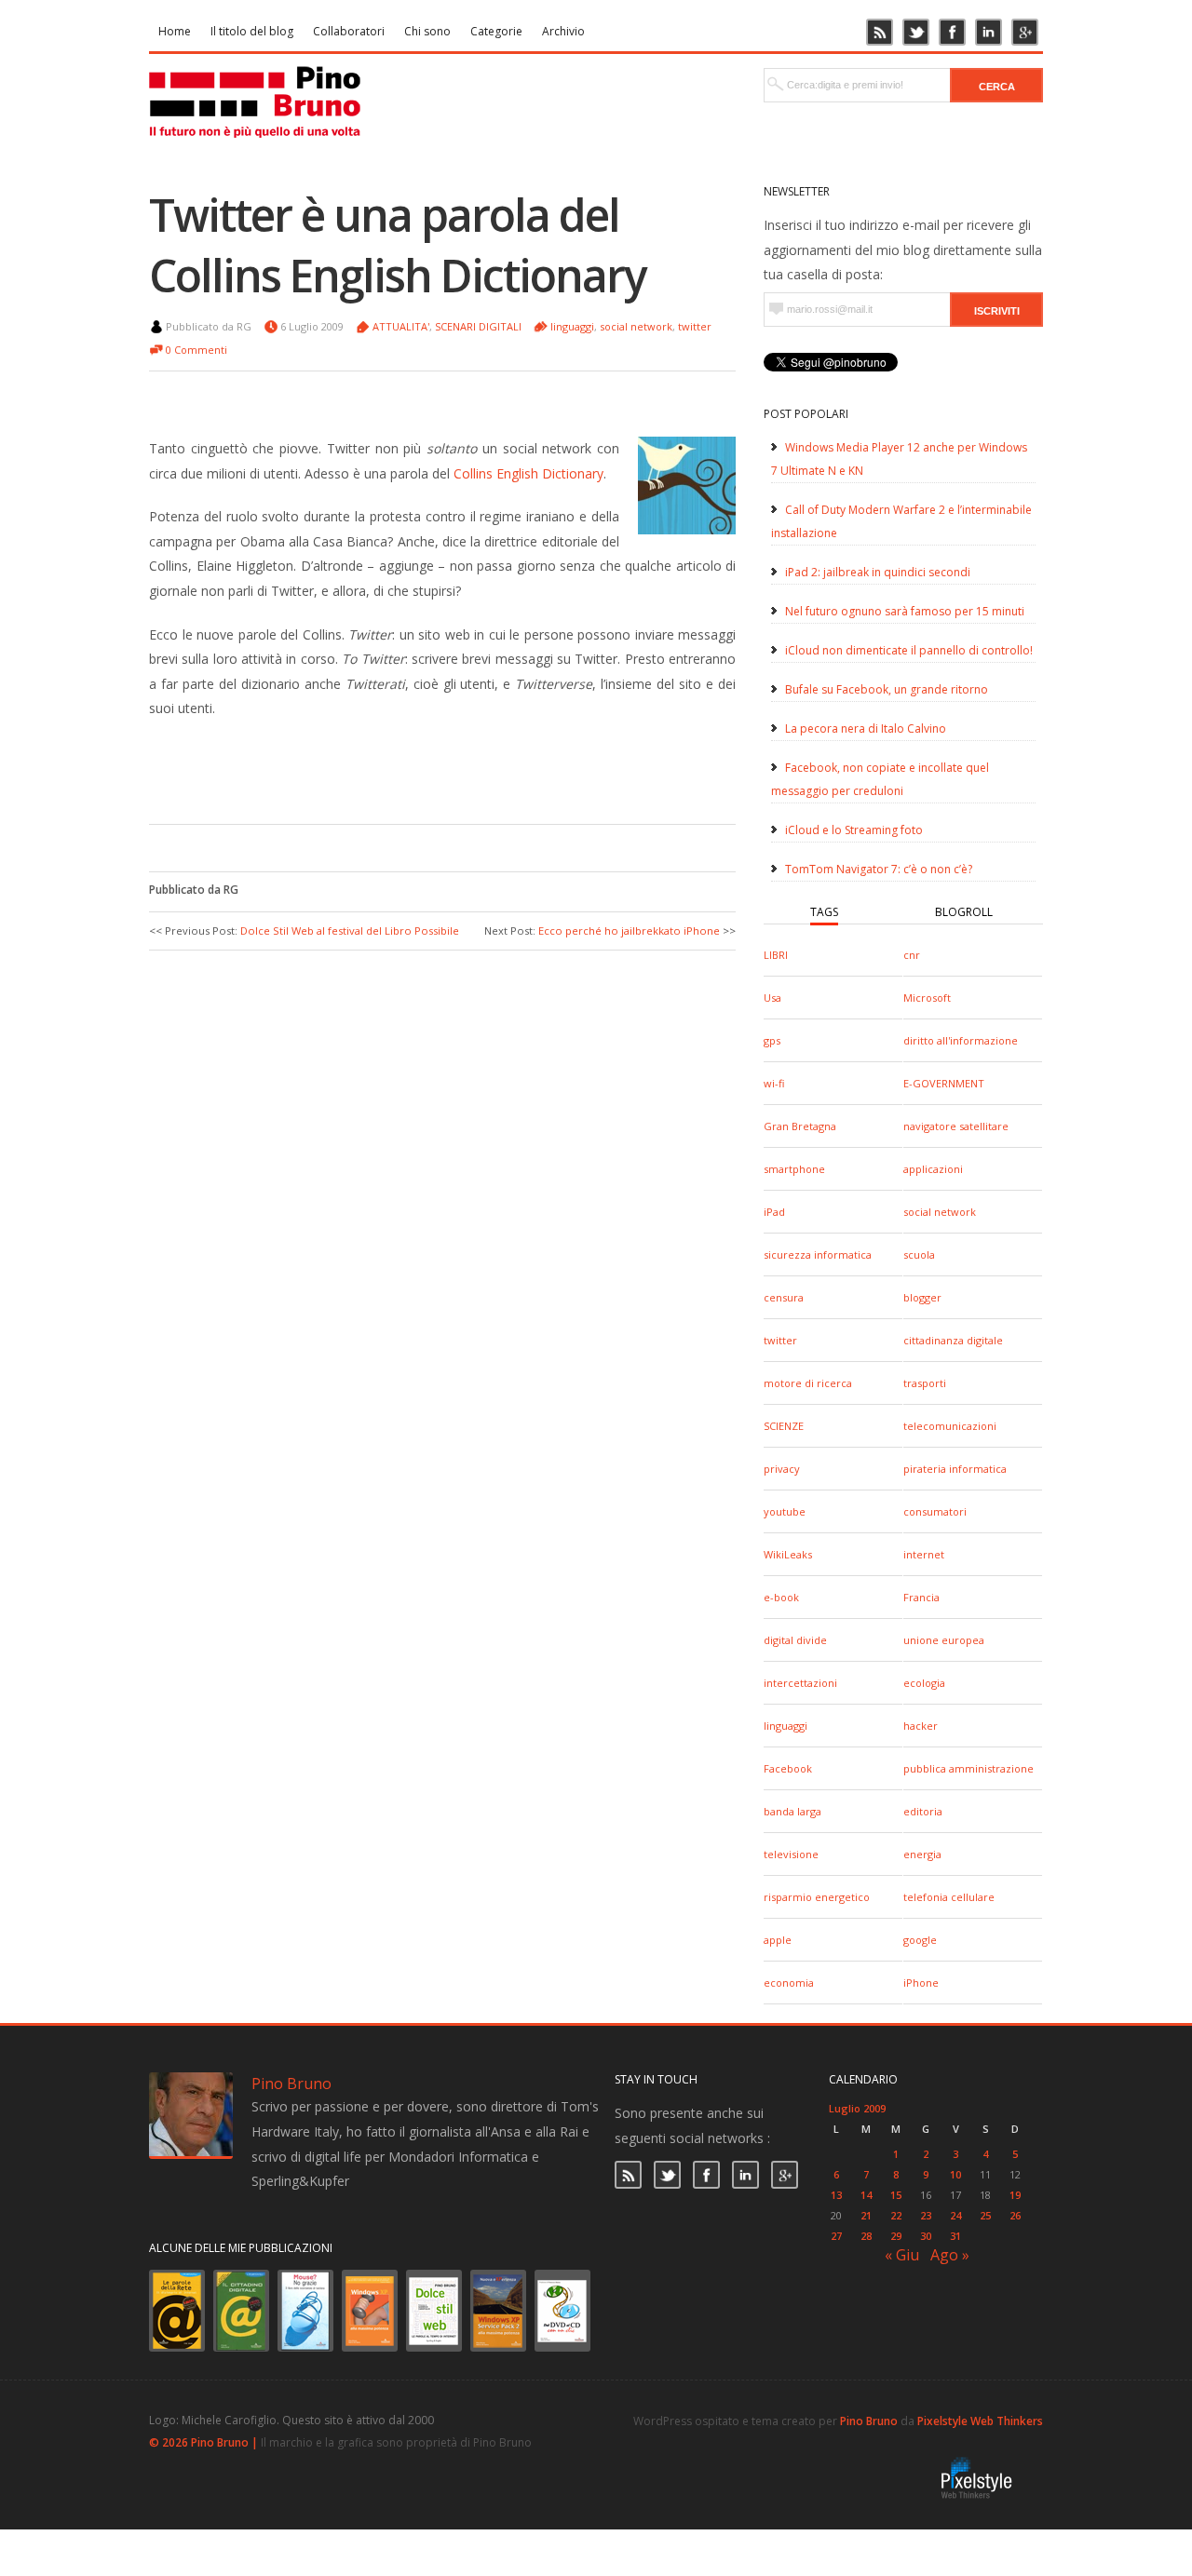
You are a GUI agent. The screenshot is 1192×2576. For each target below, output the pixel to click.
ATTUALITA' (401, 326)
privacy (782, 1469)
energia (922, 1854)
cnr (912, 955)
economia (789, 1983)
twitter (780, 1340)
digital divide (795, 1640)
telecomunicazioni (950, 1426)
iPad (774, 1212)
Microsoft (927, 998)
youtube (785, 1511)
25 (985, 2215)
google (920, 1940)
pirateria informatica (955, 1469)
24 (955, 2215)
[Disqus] (442, 1202)
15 (896, 2195)
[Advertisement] (428, 768)
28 (866, 2236)
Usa (772, 998)
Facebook (788, 1768)
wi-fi (774, 1083)
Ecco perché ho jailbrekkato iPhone (629, 931)
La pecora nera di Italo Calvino (866, 728)
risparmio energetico (817, 1897)
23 (926, 2215)
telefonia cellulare (949, 1897)
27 (836, 2236)
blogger (922, 1297)
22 (896, 2215)
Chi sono (427, 31)
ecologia (924, 1683)
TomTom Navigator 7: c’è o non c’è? (879, 869)
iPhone (921, 1983)
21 (866, 2215)
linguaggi (786, 1726)
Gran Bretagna (800, 1126)
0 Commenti (196, 350)
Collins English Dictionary (528, 473)
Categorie (496, 31)
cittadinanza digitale (953, 1340)
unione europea (944, 1640)
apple (778, 1940)
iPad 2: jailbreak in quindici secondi (878, 572)
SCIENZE (784, 1426)
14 (866, 2195)
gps (772, 1040)
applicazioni (933, 1169)
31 (955, 2236)
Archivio (563, 31)
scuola (919, 1254)
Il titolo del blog (252, 31)
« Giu (902, 2255)
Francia (921, 1597)
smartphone (794, 1169)
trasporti (925, 1383)
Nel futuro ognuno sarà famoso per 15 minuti (905, 611)
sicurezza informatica (818, 1254)
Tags (824, 912)
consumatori (935, 1511)
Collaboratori (349, 31)
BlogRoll (964, 912)
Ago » (950, 2255)
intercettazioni (800, 1683)
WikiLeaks (788, 1554)
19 (1015, 2195)
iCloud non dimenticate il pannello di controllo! (909, 650)
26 (1015, 2215)
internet (924, 1554)
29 (896, 2236)
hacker (921, 1726)
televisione (791, 1854)
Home (175, 31)
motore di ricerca (808, 1383)
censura (784, 1297)
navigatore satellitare (956, 1126)
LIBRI (776, 955)
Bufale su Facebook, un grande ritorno (887, 689)
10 (955, 2174)
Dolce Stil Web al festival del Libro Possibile (350, 931)
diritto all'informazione (961, 1040)
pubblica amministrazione (968, 1768)
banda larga (792, 1811)
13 (836, 2195)
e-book (781, 1597)
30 (926, 2236)
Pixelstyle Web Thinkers (980, 2421)
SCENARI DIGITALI (478, 326)
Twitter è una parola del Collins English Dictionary (398, 245)
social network (940, 1212)
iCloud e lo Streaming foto (854, 830)
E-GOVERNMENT (944, 1083)
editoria (923, 1811)
